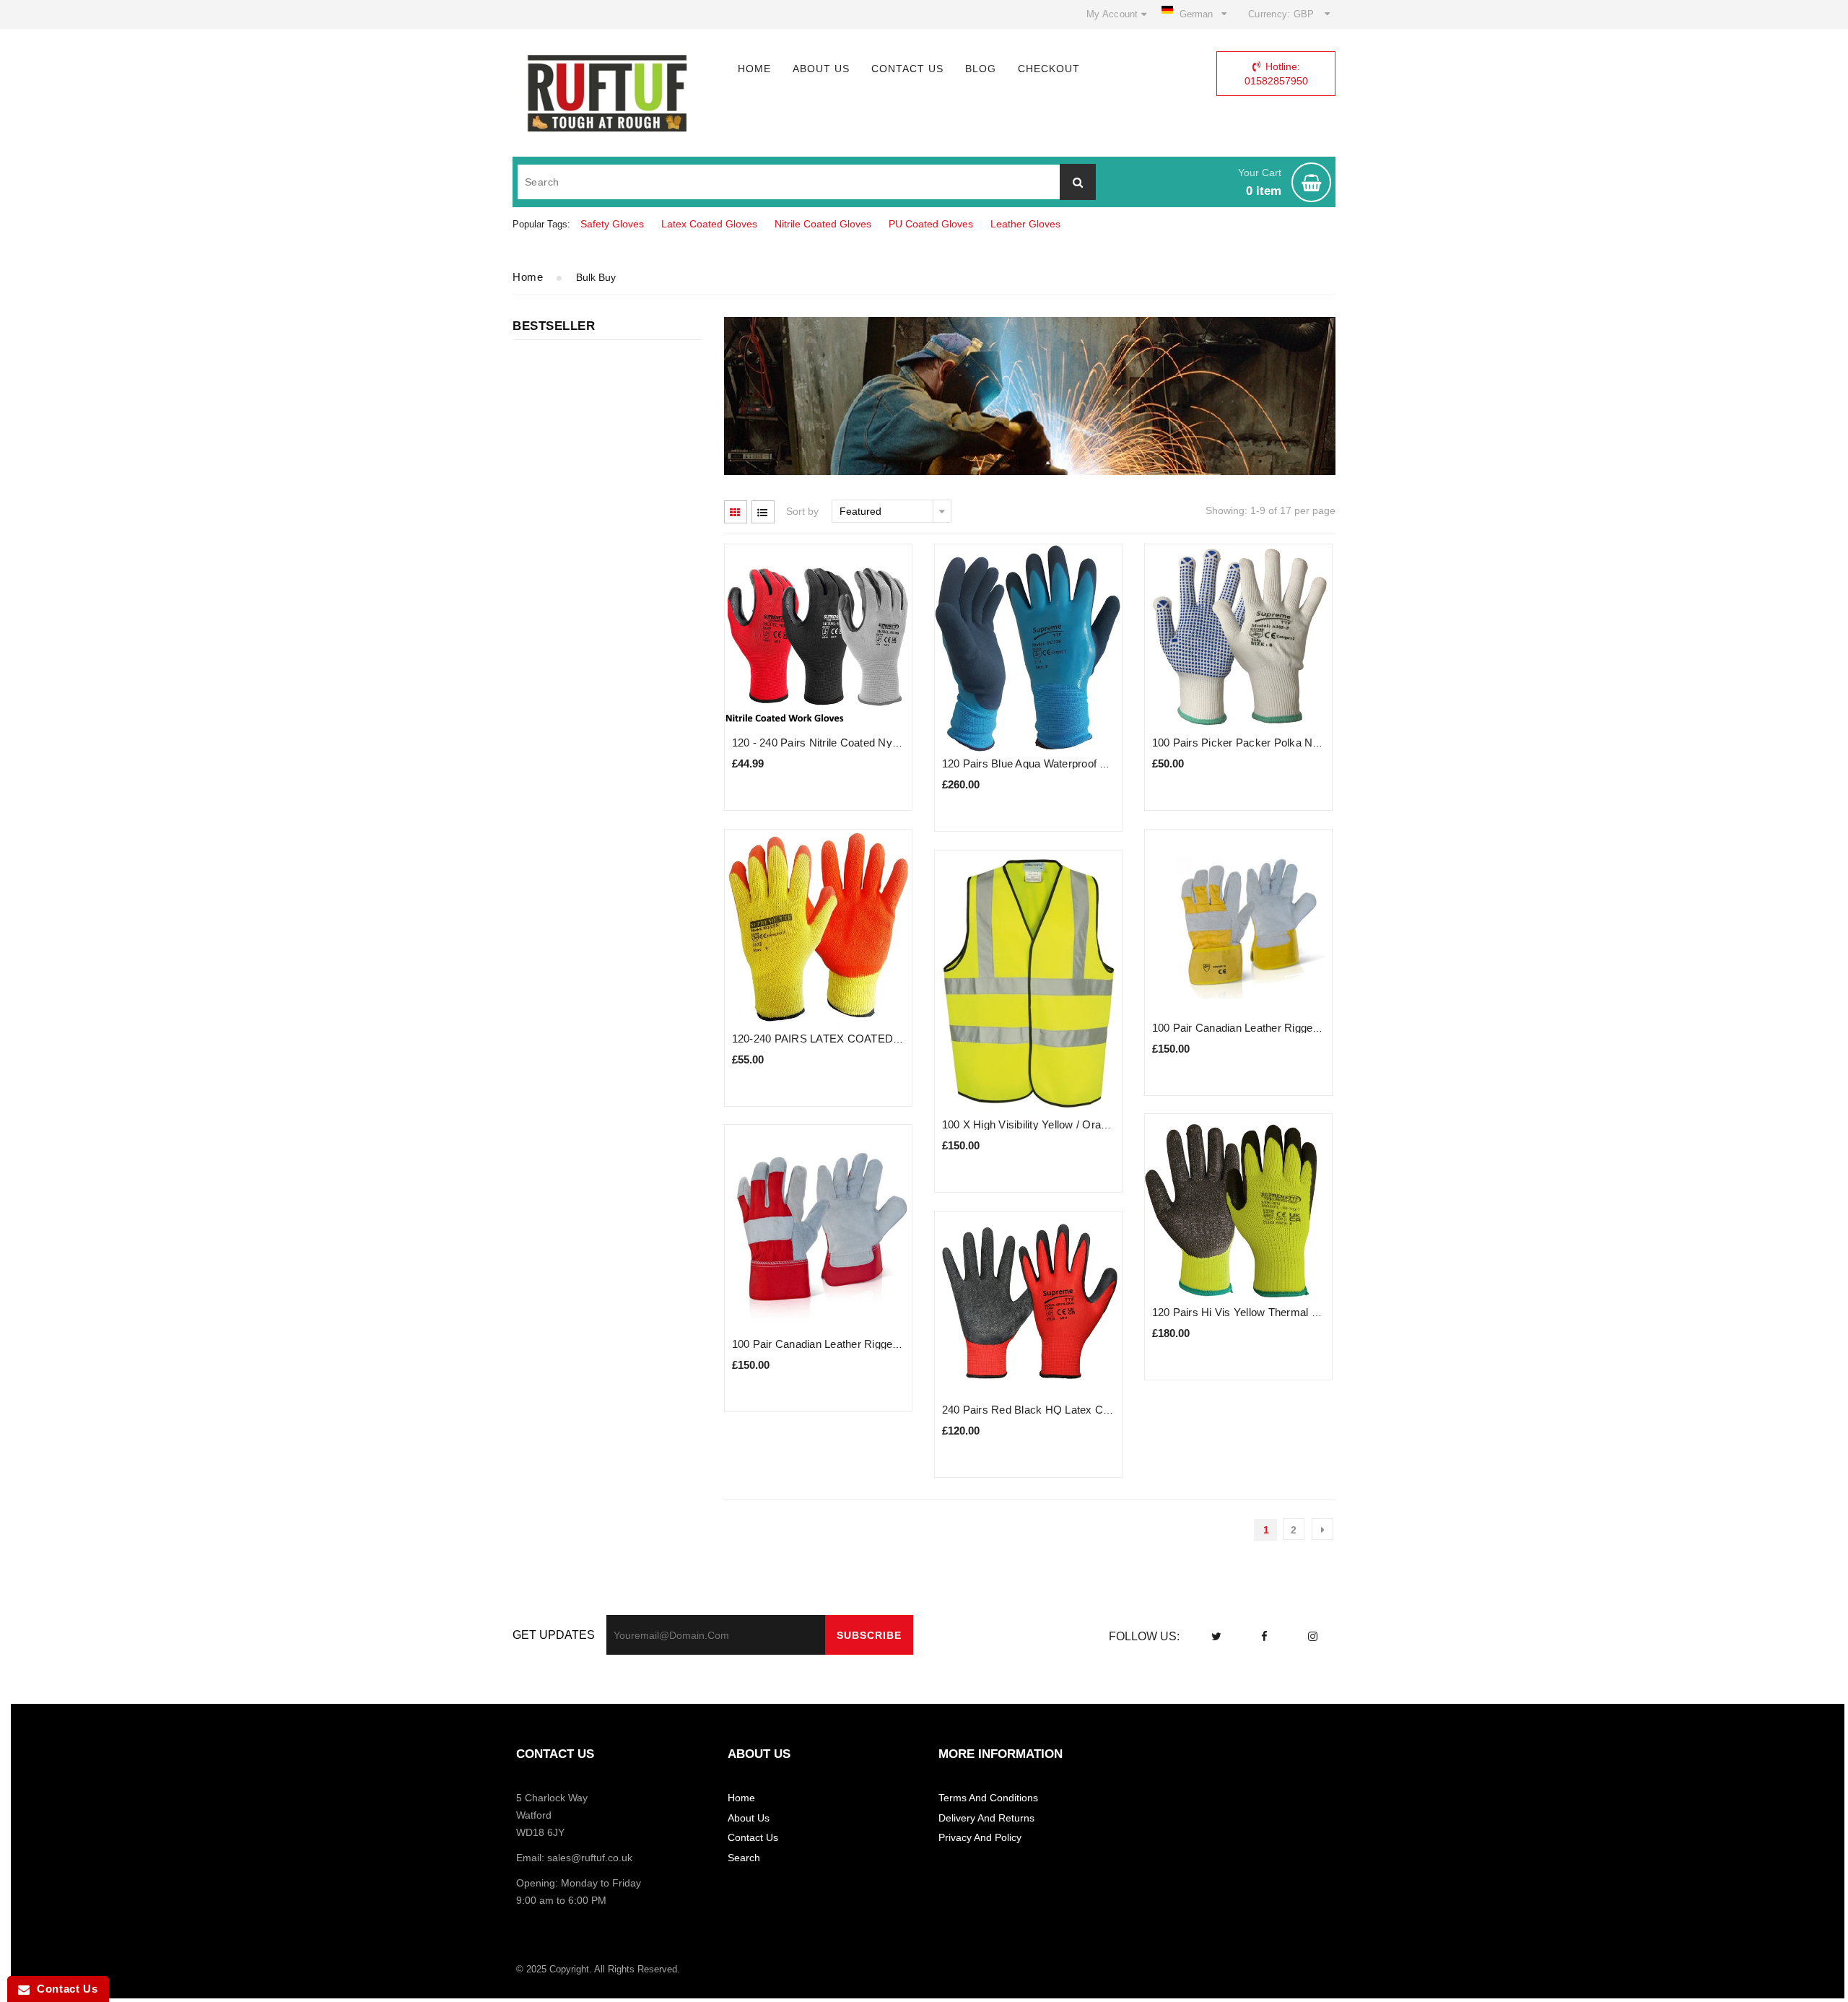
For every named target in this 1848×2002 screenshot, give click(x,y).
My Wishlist (1012, 45)
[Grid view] (736, 512)
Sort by (802, 511)
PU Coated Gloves (931, 224)
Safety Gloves (612, 224)
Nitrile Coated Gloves (823, 224)
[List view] (763, 512)
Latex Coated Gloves (709, 224)
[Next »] (1322, 1529)
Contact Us (64, 1989)
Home (528, 277)
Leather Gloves (1025, 224)
